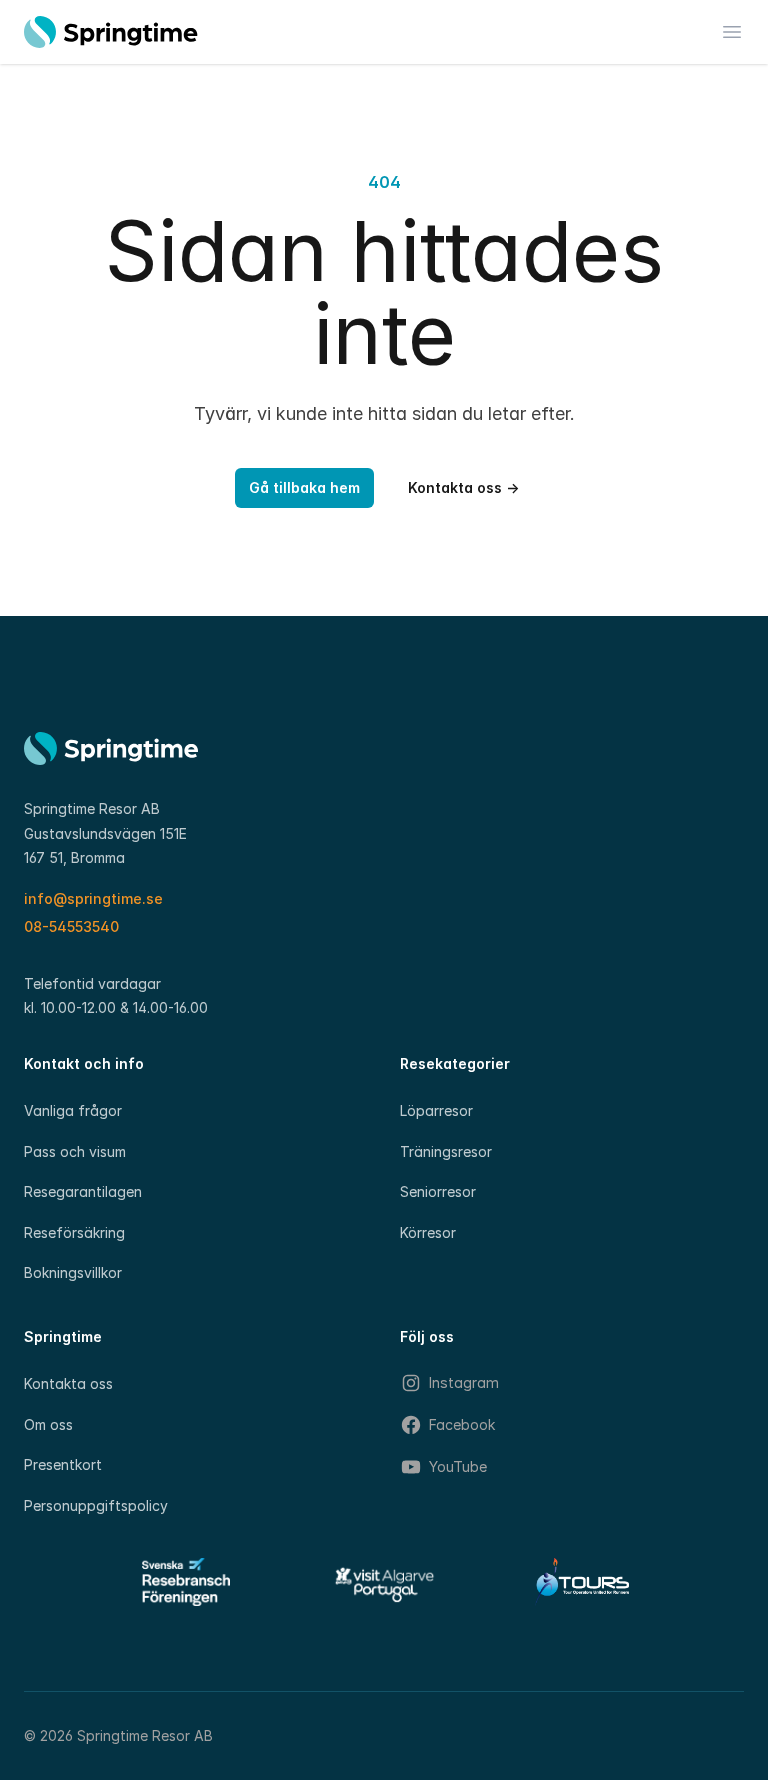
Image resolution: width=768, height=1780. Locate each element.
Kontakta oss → (463, 487)
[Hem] (111, 32)
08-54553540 (71, 926)
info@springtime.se (93, 898)
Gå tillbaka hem (304, 487)
